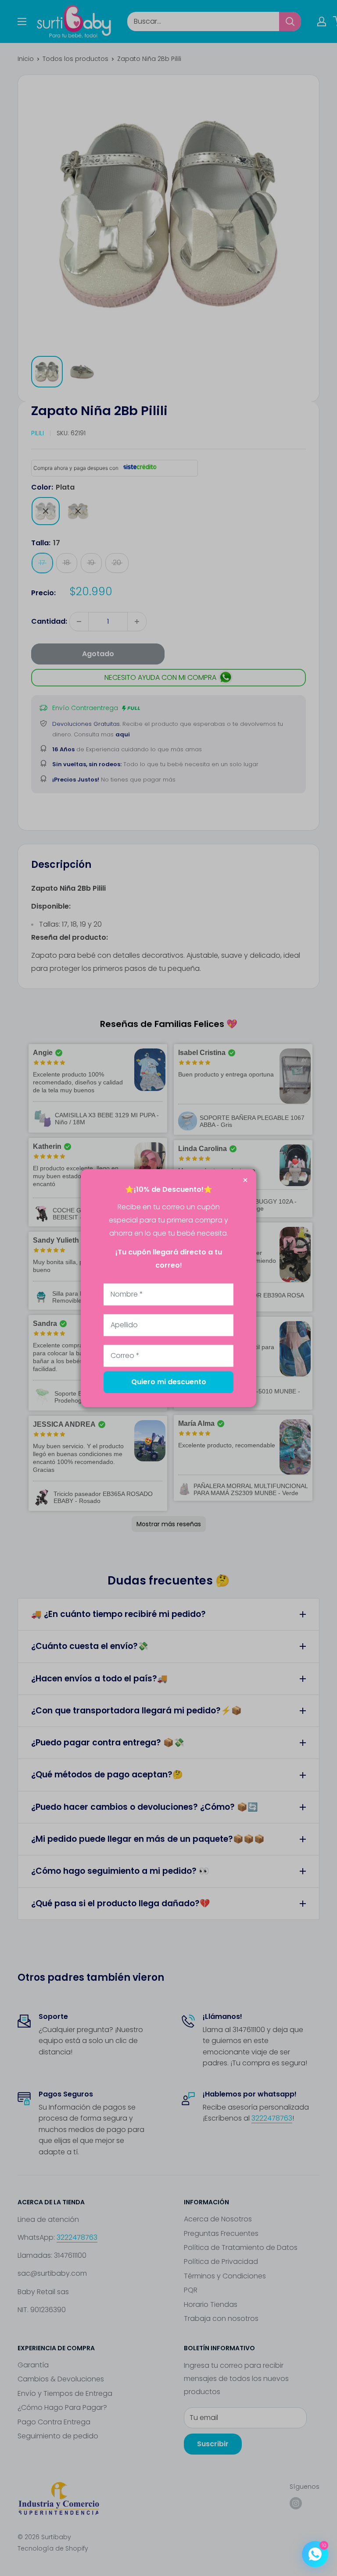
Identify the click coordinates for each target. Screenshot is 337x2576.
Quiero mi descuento (169, 1382)
